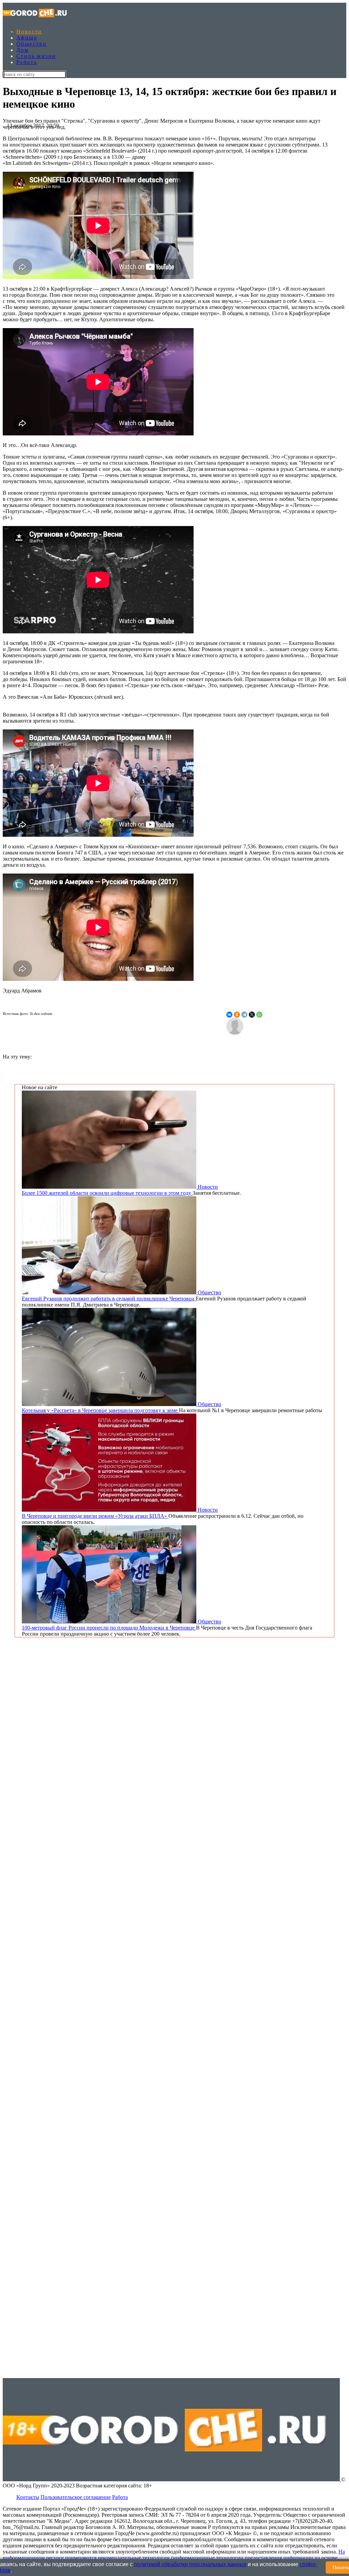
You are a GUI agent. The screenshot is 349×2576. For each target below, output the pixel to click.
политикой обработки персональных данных (190, 2564)
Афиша (27, 38)
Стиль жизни (36, 56)
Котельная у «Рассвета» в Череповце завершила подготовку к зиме (100, 1410)
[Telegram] (244, 1015)
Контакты (28, 2497)
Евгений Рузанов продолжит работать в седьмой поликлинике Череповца (109, 1299)
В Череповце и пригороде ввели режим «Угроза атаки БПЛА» (95, 1516)
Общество (31, 44)
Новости (29, 32)
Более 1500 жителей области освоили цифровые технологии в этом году (107, 1193)
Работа (27, 62)
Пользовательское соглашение (76, 2497)
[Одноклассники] (237, 1015)
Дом (22, 50)
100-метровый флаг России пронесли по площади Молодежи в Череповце (109, 1628)
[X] (252, 1015)
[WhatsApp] (259, 1015)
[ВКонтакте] (229, 1015)
